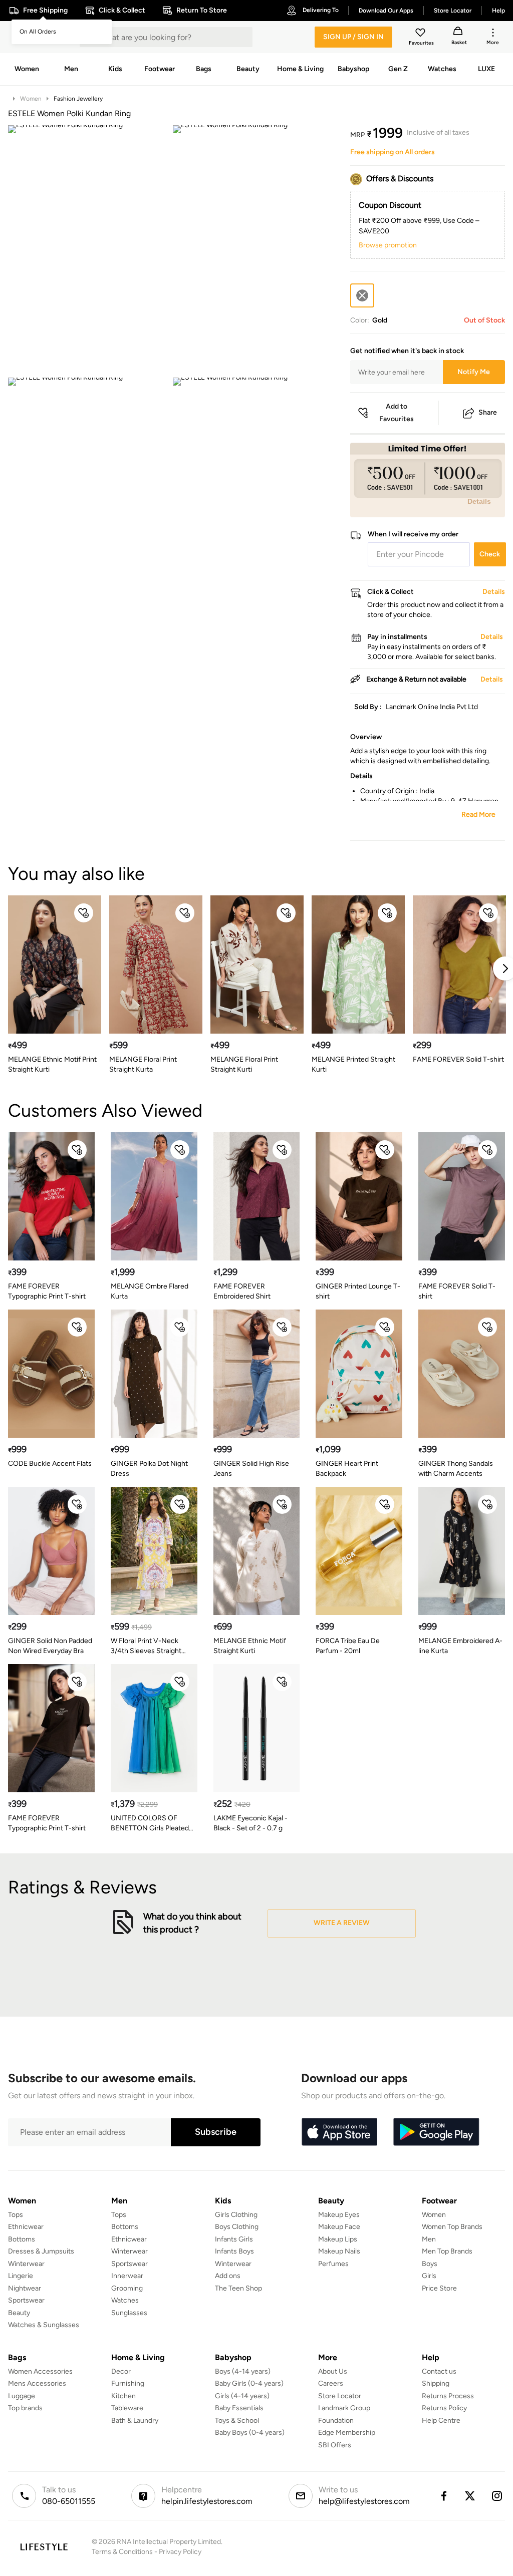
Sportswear (26, 2300)
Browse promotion (388, 245)
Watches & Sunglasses (44, 2325)
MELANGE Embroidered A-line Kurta (460, 1646)
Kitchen (123, 2396)
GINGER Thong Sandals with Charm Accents (456, 1469)
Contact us (439, 2371)
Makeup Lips (338, 2239)
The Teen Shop (238, 2288)
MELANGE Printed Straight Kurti (353, 1064)
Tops (16, 2215)
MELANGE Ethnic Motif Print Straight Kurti (52, 1064)
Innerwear (127, 2276)
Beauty (19, 2313)
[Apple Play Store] (339, 2132)
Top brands (25, 2408)
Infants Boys (234, 2251)
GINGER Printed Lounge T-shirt (358, 1291)
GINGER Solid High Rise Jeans (251, 1469)
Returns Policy (444, 2408)
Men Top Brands (447, 2251)
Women (31, 99)
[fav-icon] (421, 34)
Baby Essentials (239, 2408)
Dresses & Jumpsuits (41, 2251)
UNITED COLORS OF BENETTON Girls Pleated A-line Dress (150, 1824)
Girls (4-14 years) (242, 2396)
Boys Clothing (237, 2227)
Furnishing (128, 2383)
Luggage (22, 2396)
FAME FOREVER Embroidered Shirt (242, 1291)
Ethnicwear (26, 2227)
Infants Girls (234, 2239)
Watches (125, 2300)
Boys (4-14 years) (243, 2371)
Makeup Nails (339, 2251)
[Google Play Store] (436, 2132)
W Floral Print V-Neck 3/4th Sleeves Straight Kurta (146, 1646)
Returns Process (448, 2396)
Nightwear (25, 2288)
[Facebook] (443, 2496)
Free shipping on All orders (393, 152)
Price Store (439, 2288)
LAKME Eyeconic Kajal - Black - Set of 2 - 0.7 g (250, 1823)
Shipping (436, 2383)
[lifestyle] (44, 2547)
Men (429, 2239)
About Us (333, 2371)
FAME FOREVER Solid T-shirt (458, 1059)
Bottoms (22, 2239)
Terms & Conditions (122, 2552)
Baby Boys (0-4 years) (250, 2433)
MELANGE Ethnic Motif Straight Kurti (250, 1646)
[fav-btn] (84, 913)
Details (479, 501)
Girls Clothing (236, 2215)
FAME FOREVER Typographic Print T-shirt (47, 1291)
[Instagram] (497, 2496)
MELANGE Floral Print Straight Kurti (244, 1064)
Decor (121, 2371)
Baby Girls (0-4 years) (249, 2383)
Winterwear (26, 2264)
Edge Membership (347, 2433)
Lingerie (21, 2276)
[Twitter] (470, 2496)
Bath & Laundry (135, 2421)
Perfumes (333, 2264)
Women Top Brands (452, 2227)
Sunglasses (129, 2313)
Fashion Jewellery (78, 99)
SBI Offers (335, 2445)
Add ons (228, 2276)
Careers (331, 2383)
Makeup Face (339, 2227)
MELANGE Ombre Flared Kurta (150, 1291)
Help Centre (441, 2421)
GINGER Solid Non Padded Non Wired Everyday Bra (50, 1646)
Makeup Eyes (339, 2215)
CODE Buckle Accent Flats (50, 1464)
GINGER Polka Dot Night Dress (149, 1469)
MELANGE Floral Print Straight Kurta (143, 1064)
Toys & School (237, 2421)
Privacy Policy (180, 2552)
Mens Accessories (37, 2383)
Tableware (127, 2408)
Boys (430, 2264)
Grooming (127, 2288)
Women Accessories (40, 2371)
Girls (429, 2276)
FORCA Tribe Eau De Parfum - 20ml (348, 1646)
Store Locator (340, 2396)
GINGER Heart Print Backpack (347, 1469)
